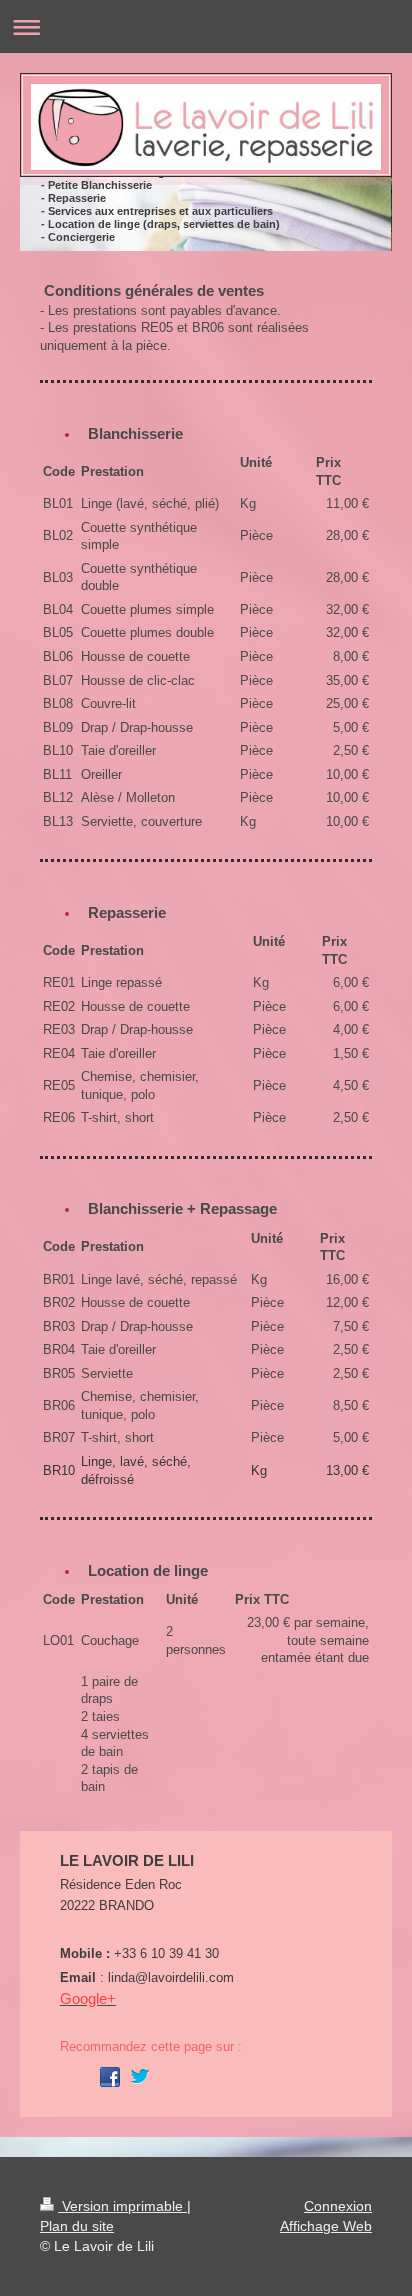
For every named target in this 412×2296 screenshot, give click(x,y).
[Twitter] (140, 2077)
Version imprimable (122, 2206)
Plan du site (77, 2226)
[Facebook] (110, 2077)
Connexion (338, 2206)
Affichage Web (326, 2226)
